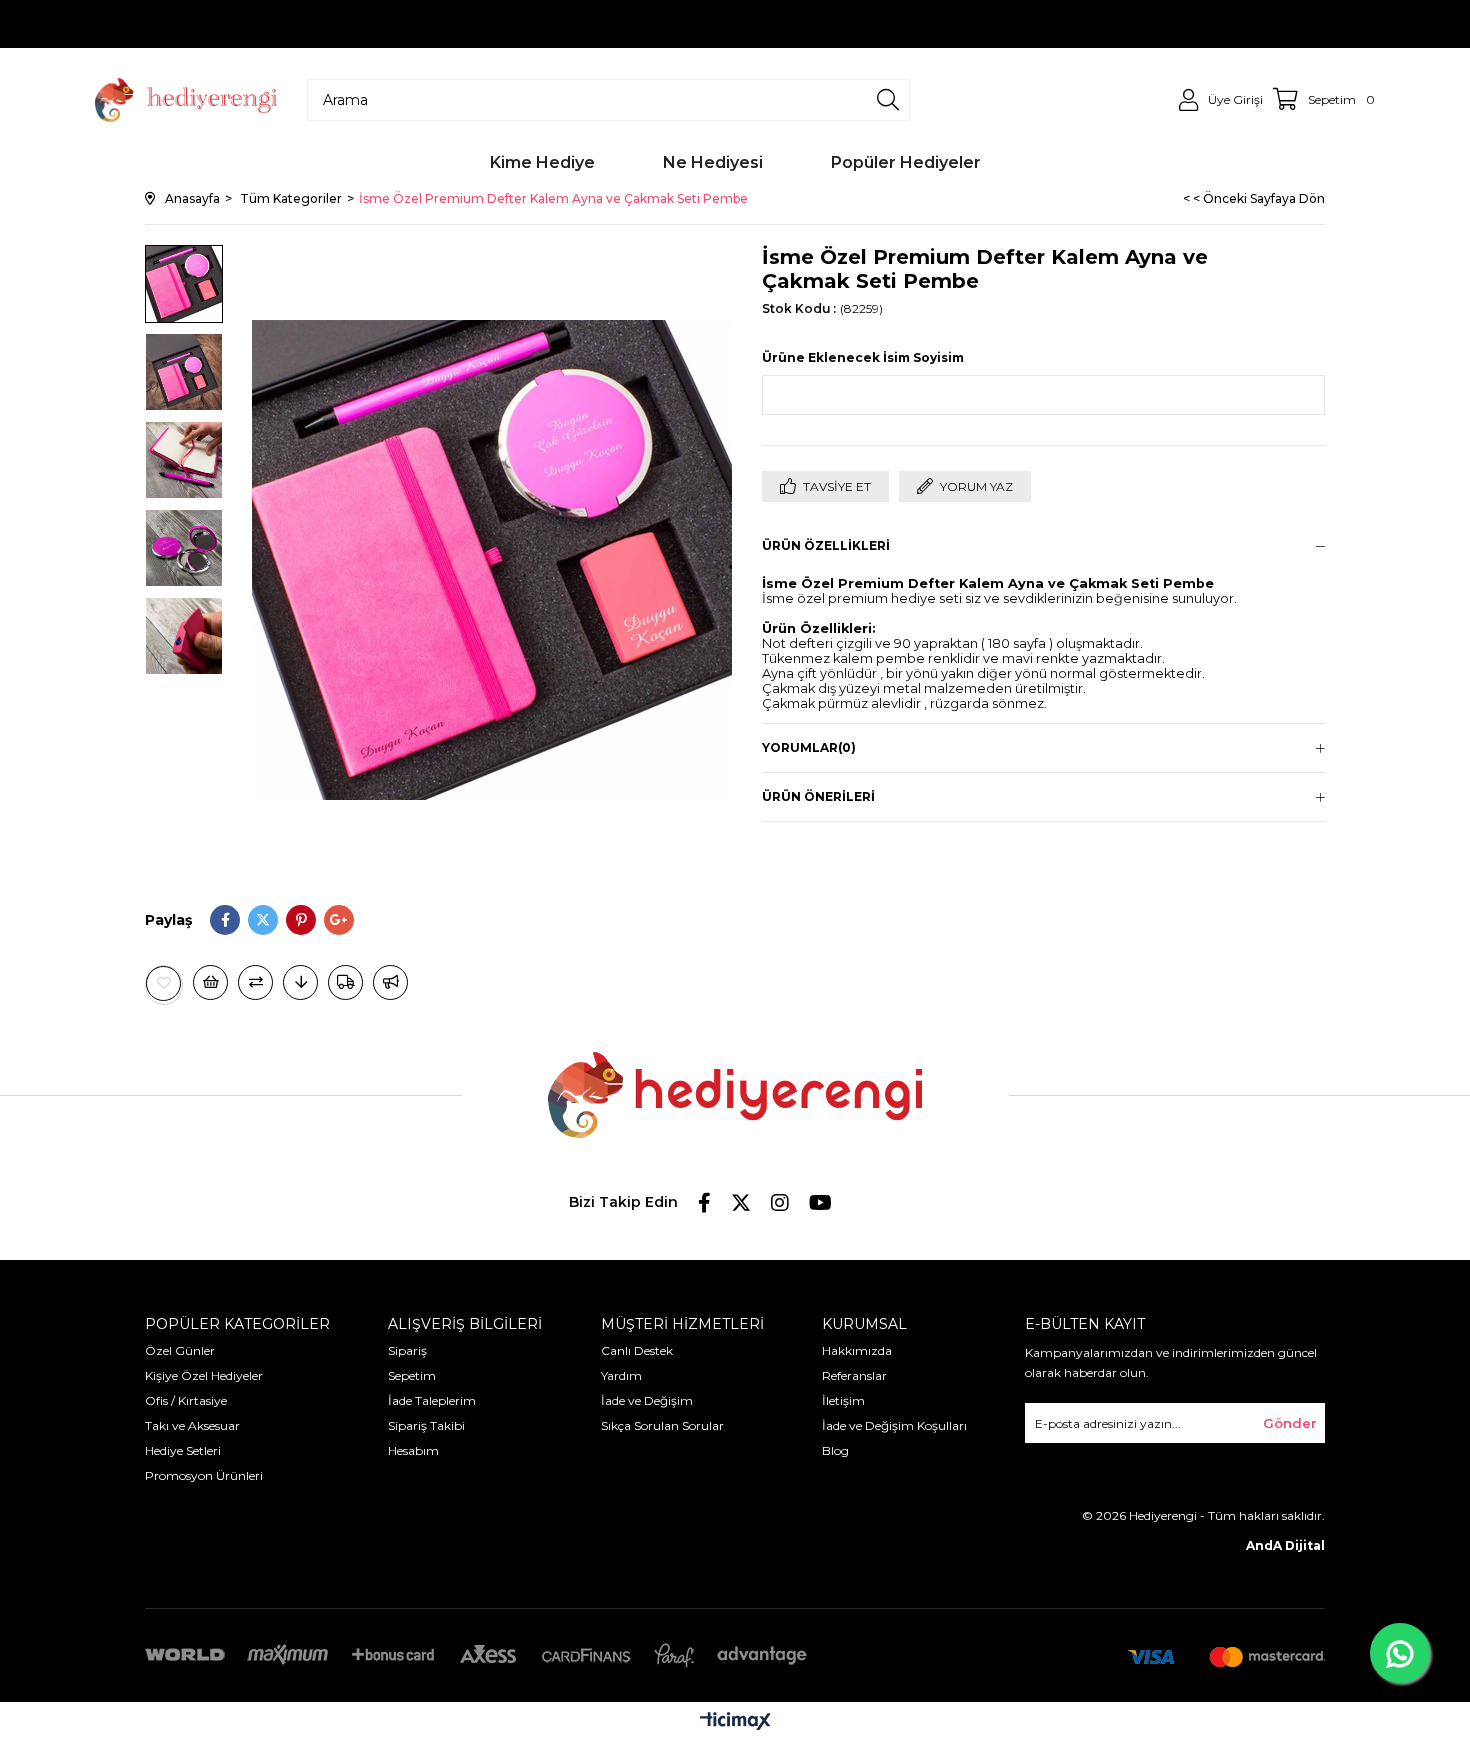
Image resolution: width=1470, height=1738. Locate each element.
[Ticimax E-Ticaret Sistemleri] (735, 1722)
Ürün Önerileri (818, 796)
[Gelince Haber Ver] (390, 982)
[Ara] (888, 100)
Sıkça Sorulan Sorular (662, 1425)
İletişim (843, 1400)
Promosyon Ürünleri (204, 1475)
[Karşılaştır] (255, 982)
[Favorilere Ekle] (164, 983)
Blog (835, 1450)
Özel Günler (180, 1350)
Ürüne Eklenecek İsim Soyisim (863, 357)
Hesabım (413, 1450)
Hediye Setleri (183, 1450)
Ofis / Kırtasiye (186, 1400)
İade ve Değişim (647, 1400)
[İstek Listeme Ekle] (210, 982)
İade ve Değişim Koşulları (894, 1425)
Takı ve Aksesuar (192, 1425)
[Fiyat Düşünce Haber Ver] (300, 982)
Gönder (1290, 1423)
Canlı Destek (637, 1350)
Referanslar (854, 1375)
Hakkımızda (857, 1350)
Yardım (621, 1375)
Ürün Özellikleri (826, 545)
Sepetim (412, 1375)
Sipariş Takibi (426, 1425)
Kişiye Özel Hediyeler (204, 1375)
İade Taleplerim (432, 1400)
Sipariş (407, 1350)
